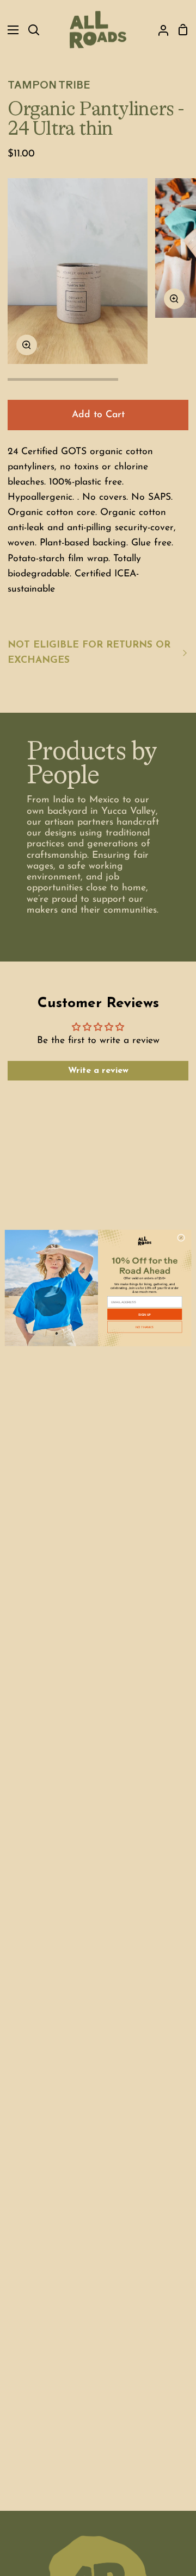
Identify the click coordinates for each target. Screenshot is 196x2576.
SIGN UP (145, 1314)
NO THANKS (145, 1327)
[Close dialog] (181, 1237)
